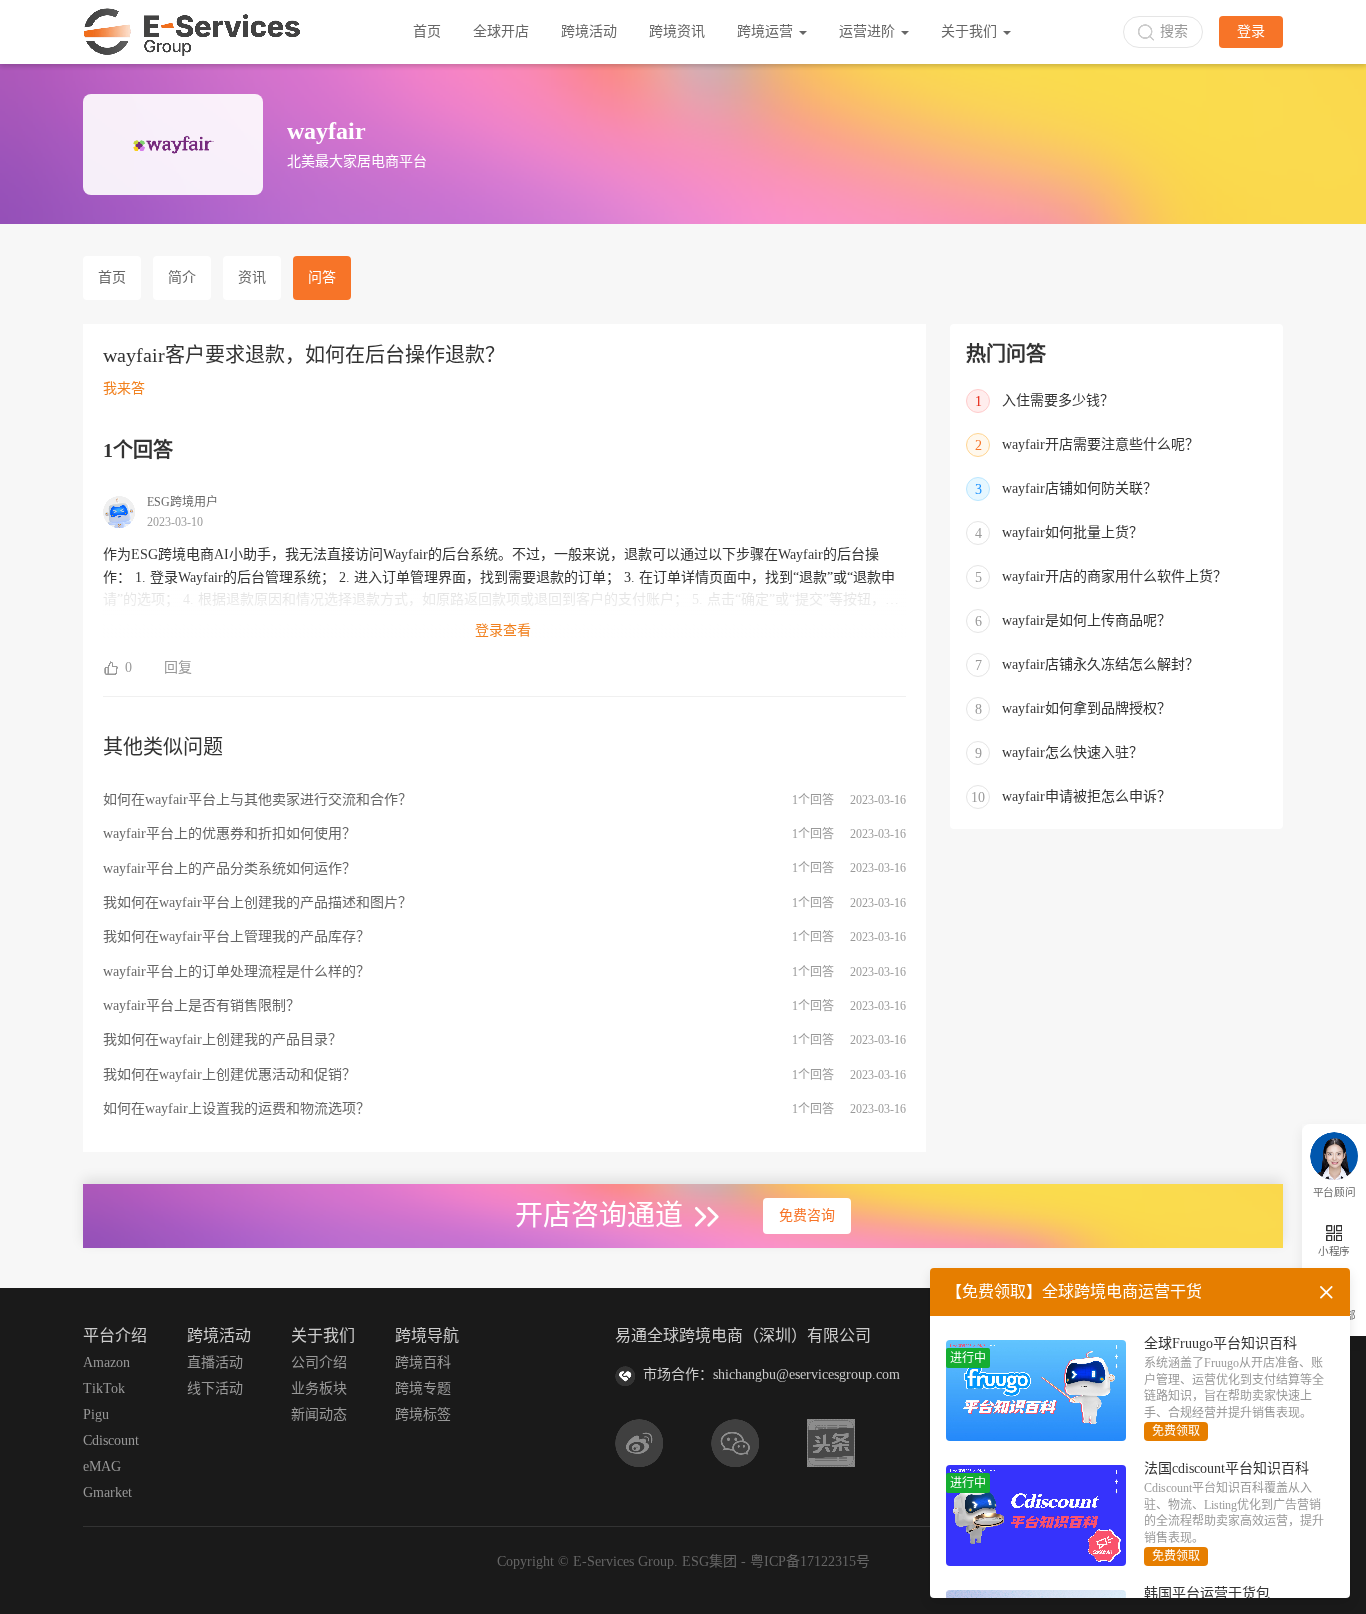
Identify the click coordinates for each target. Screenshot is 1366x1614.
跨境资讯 (677, 31)
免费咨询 (807, 1215)
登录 (1251, 31)
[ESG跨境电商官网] (192, 32)
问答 (322, 277)
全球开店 (501, 31)
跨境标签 (423, 1414)
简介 (182, 277)
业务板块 (319, 1388)
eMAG (102, 1466)
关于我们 (971, 31)
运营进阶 (869, 31)
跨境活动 (589, 31)
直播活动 (215, 1362)
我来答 (124, 388)
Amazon (106, 1362)
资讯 (252, 277)
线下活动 (215, 1388)
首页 (427, 31)
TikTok (104, 1388)
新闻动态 (319, 1414)
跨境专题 (423, 1388)
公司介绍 (319, 1362)
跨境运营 (767, 31)
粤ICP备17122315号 (810, 1561)
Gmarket (107, 1492)
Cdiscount (111, 1440)
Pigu (96, 1414)
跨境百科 (423, 1362)
